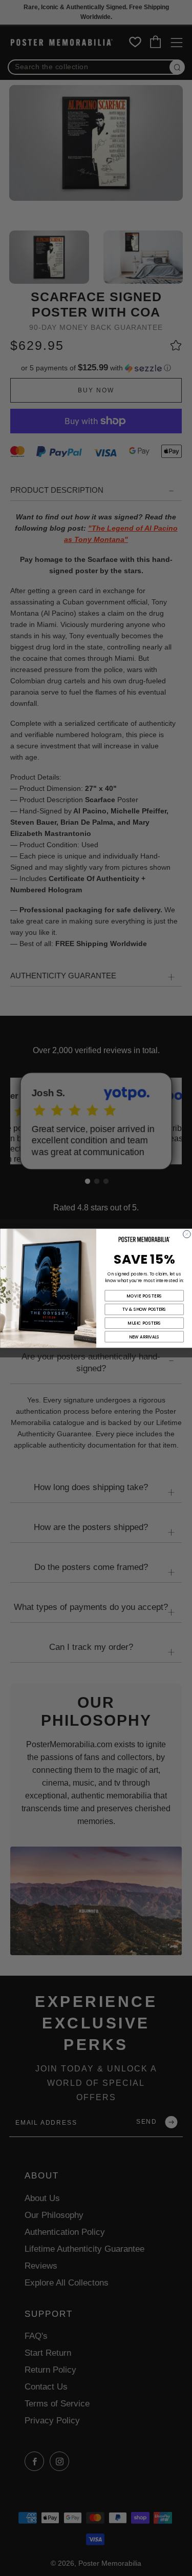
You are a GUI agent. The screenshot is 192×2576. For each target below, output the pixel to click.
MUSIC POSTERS (144, 1323)
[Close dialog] (187, 1234)
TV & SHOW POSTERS (144, 1309)
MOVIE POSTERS (144, 1295)
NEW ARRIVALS (144, 1336)
